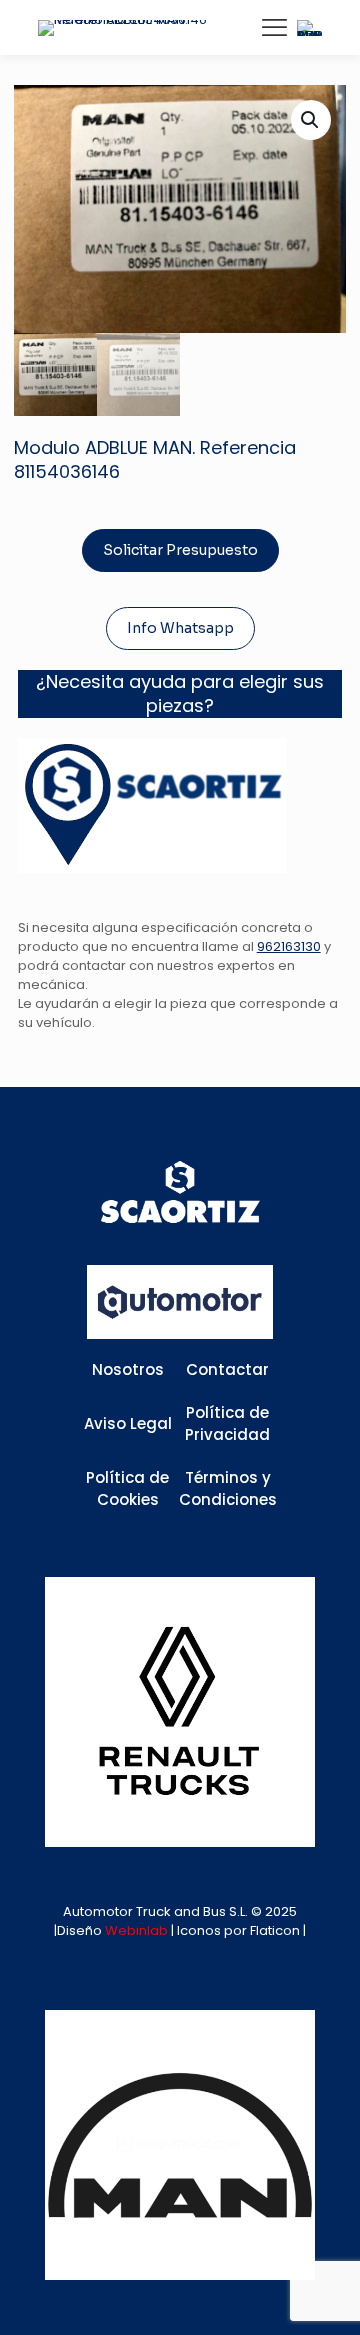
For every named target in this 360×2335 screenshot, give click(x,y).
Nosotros (128, 1369)
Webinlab (138, 1930)
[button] (311, 120)
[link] (180, 1712)
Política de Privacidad (227, 1424)
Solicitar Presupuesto (180, 550)
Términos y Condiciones (228, 1489)
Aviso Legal (128, 1423)
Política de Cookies (127, 1489)
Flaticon (275, 1930)
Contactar (227, 1369)
